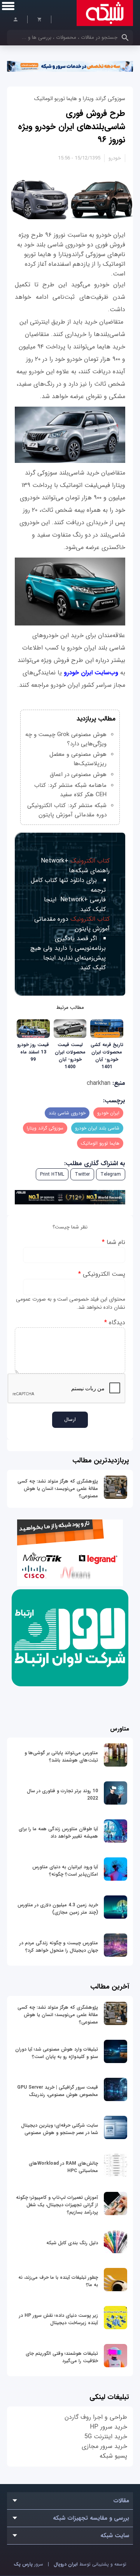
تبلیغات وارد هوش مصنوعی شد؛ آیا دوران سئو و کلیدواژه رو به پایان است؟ (57, 2053)
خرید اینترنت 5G (106, 2437)
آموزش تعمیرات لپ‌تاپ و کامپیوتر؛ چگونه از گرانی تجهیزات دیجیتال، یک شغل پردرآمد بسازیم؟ (57, 2205)
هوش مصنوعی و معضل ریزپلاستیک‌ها (78, 759)
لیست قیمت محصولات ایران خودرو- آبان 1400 (70, 1056)
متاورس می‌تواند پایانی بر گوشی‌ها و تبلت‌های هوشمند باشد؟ (61, 1757)
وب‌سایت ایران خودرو (91, 673)
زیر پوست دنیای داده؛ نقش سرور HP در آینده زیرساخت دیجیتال (59, 2319)
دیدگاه (115, 1323)
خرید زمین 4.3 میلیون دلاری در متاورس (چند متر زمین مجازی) (58, 1909)
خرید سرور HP (108, 2427)
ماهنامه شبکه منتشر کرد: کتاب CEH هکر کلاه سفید (70, 790)
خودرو (115, 158)
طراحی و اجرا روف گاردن (96, 2417)
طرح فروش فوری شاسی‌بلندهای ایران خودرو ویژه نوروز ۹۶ (72, 126)
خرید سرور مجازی (104, 2446)
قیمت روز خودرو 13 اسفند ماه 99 (33, 1052)
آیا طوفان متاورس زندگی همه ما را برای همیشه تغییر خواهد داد (58, 1833)
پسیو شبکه (113, 2456)
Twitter (82, 1174)
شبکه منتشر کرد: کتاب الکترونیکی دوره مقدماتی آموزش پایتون (67, 810)
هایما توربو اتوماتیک (100, 1143)
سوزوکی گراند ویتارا (45, 1128)
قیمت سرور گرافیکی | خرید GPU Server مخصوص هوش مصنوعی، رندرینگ (58, 2091)
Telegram (111, 1174)
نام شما (114, 1242)
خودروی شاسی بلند (67, 1113)
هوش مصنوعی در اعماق (78, 774)
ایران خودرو (108, 1113)
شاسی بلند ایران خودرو (97, 1128)
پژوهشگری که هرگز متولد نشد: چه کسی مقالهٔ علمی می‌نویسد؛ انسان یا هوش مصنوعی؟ (58, 1489)
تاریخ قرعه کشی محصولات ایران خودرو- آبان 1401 (107, 1056)
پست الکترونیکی (102, 1274)
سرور (28, 2564)
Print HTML (52, 1174)
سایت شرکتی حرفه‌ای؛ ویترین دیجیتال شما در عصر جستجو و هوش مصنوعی (59, 2129)
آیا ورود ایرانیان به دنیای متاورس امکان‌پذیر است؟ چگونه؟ (65, 1871)
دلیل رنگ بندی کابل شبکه (72, 2243)
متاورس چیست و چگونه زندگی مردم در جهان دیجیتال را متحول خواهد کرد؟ (59, 1947)
